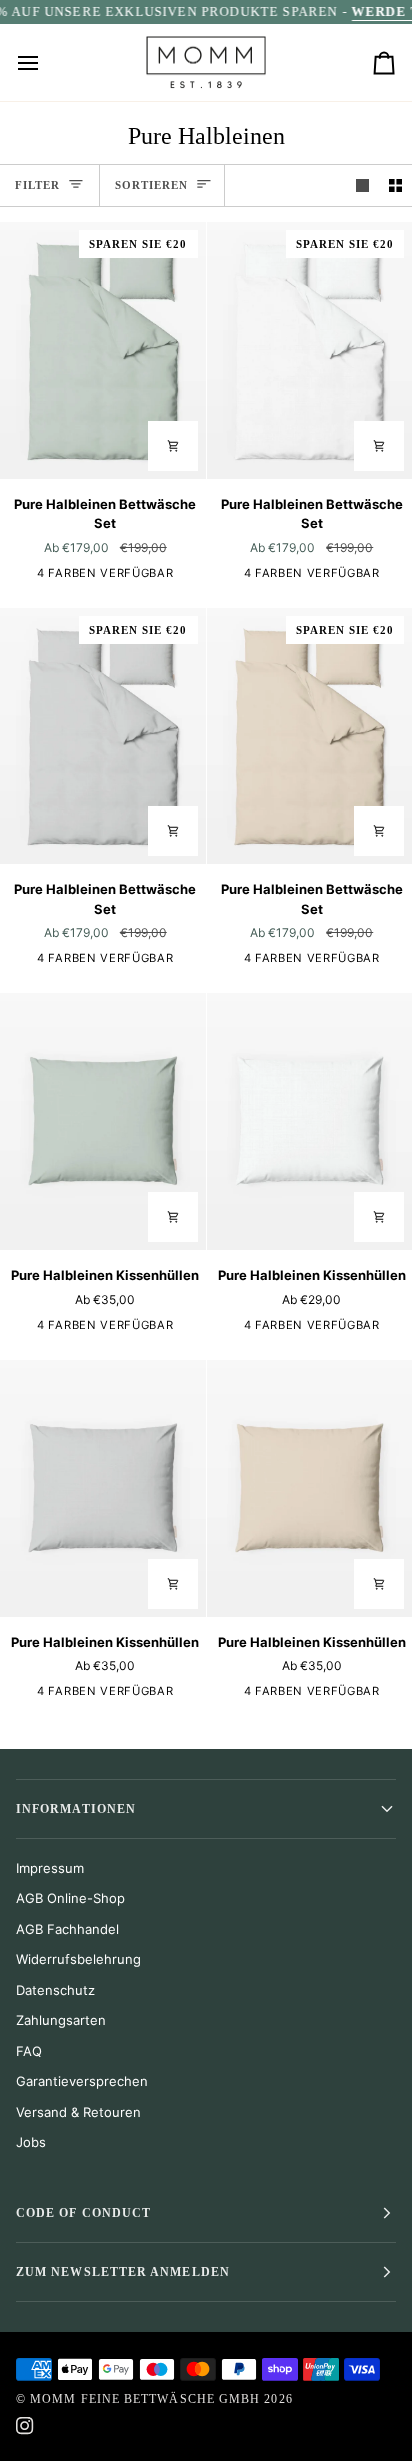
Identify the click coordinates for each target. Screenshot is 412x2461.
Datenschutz (55, 1990)
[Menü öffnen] (46, 62)
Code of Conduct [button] (83, 2213)
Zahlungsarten (61, 2020)
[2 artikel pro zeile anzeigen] (395, 185)
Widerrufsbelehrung (78, 1959)
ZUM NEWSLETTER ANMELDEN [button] (123, 2272)
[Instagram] (25, 2426)
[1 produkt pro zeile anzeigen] (362, 185)
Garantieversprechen (82, 2081)
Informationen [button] (76, 1809)
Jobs (31, 2142)
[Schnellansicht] (173, 446)
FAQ (29, 2051)
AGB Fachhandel (67, 1929)
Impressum (50, 1868)
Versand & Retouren (78, 2112)
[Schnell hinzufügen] (173, 1217)
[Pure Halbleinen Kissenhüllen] (103, 1121)
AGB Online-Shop (70, 1898)
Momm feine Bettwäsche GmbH (145, 2399)
